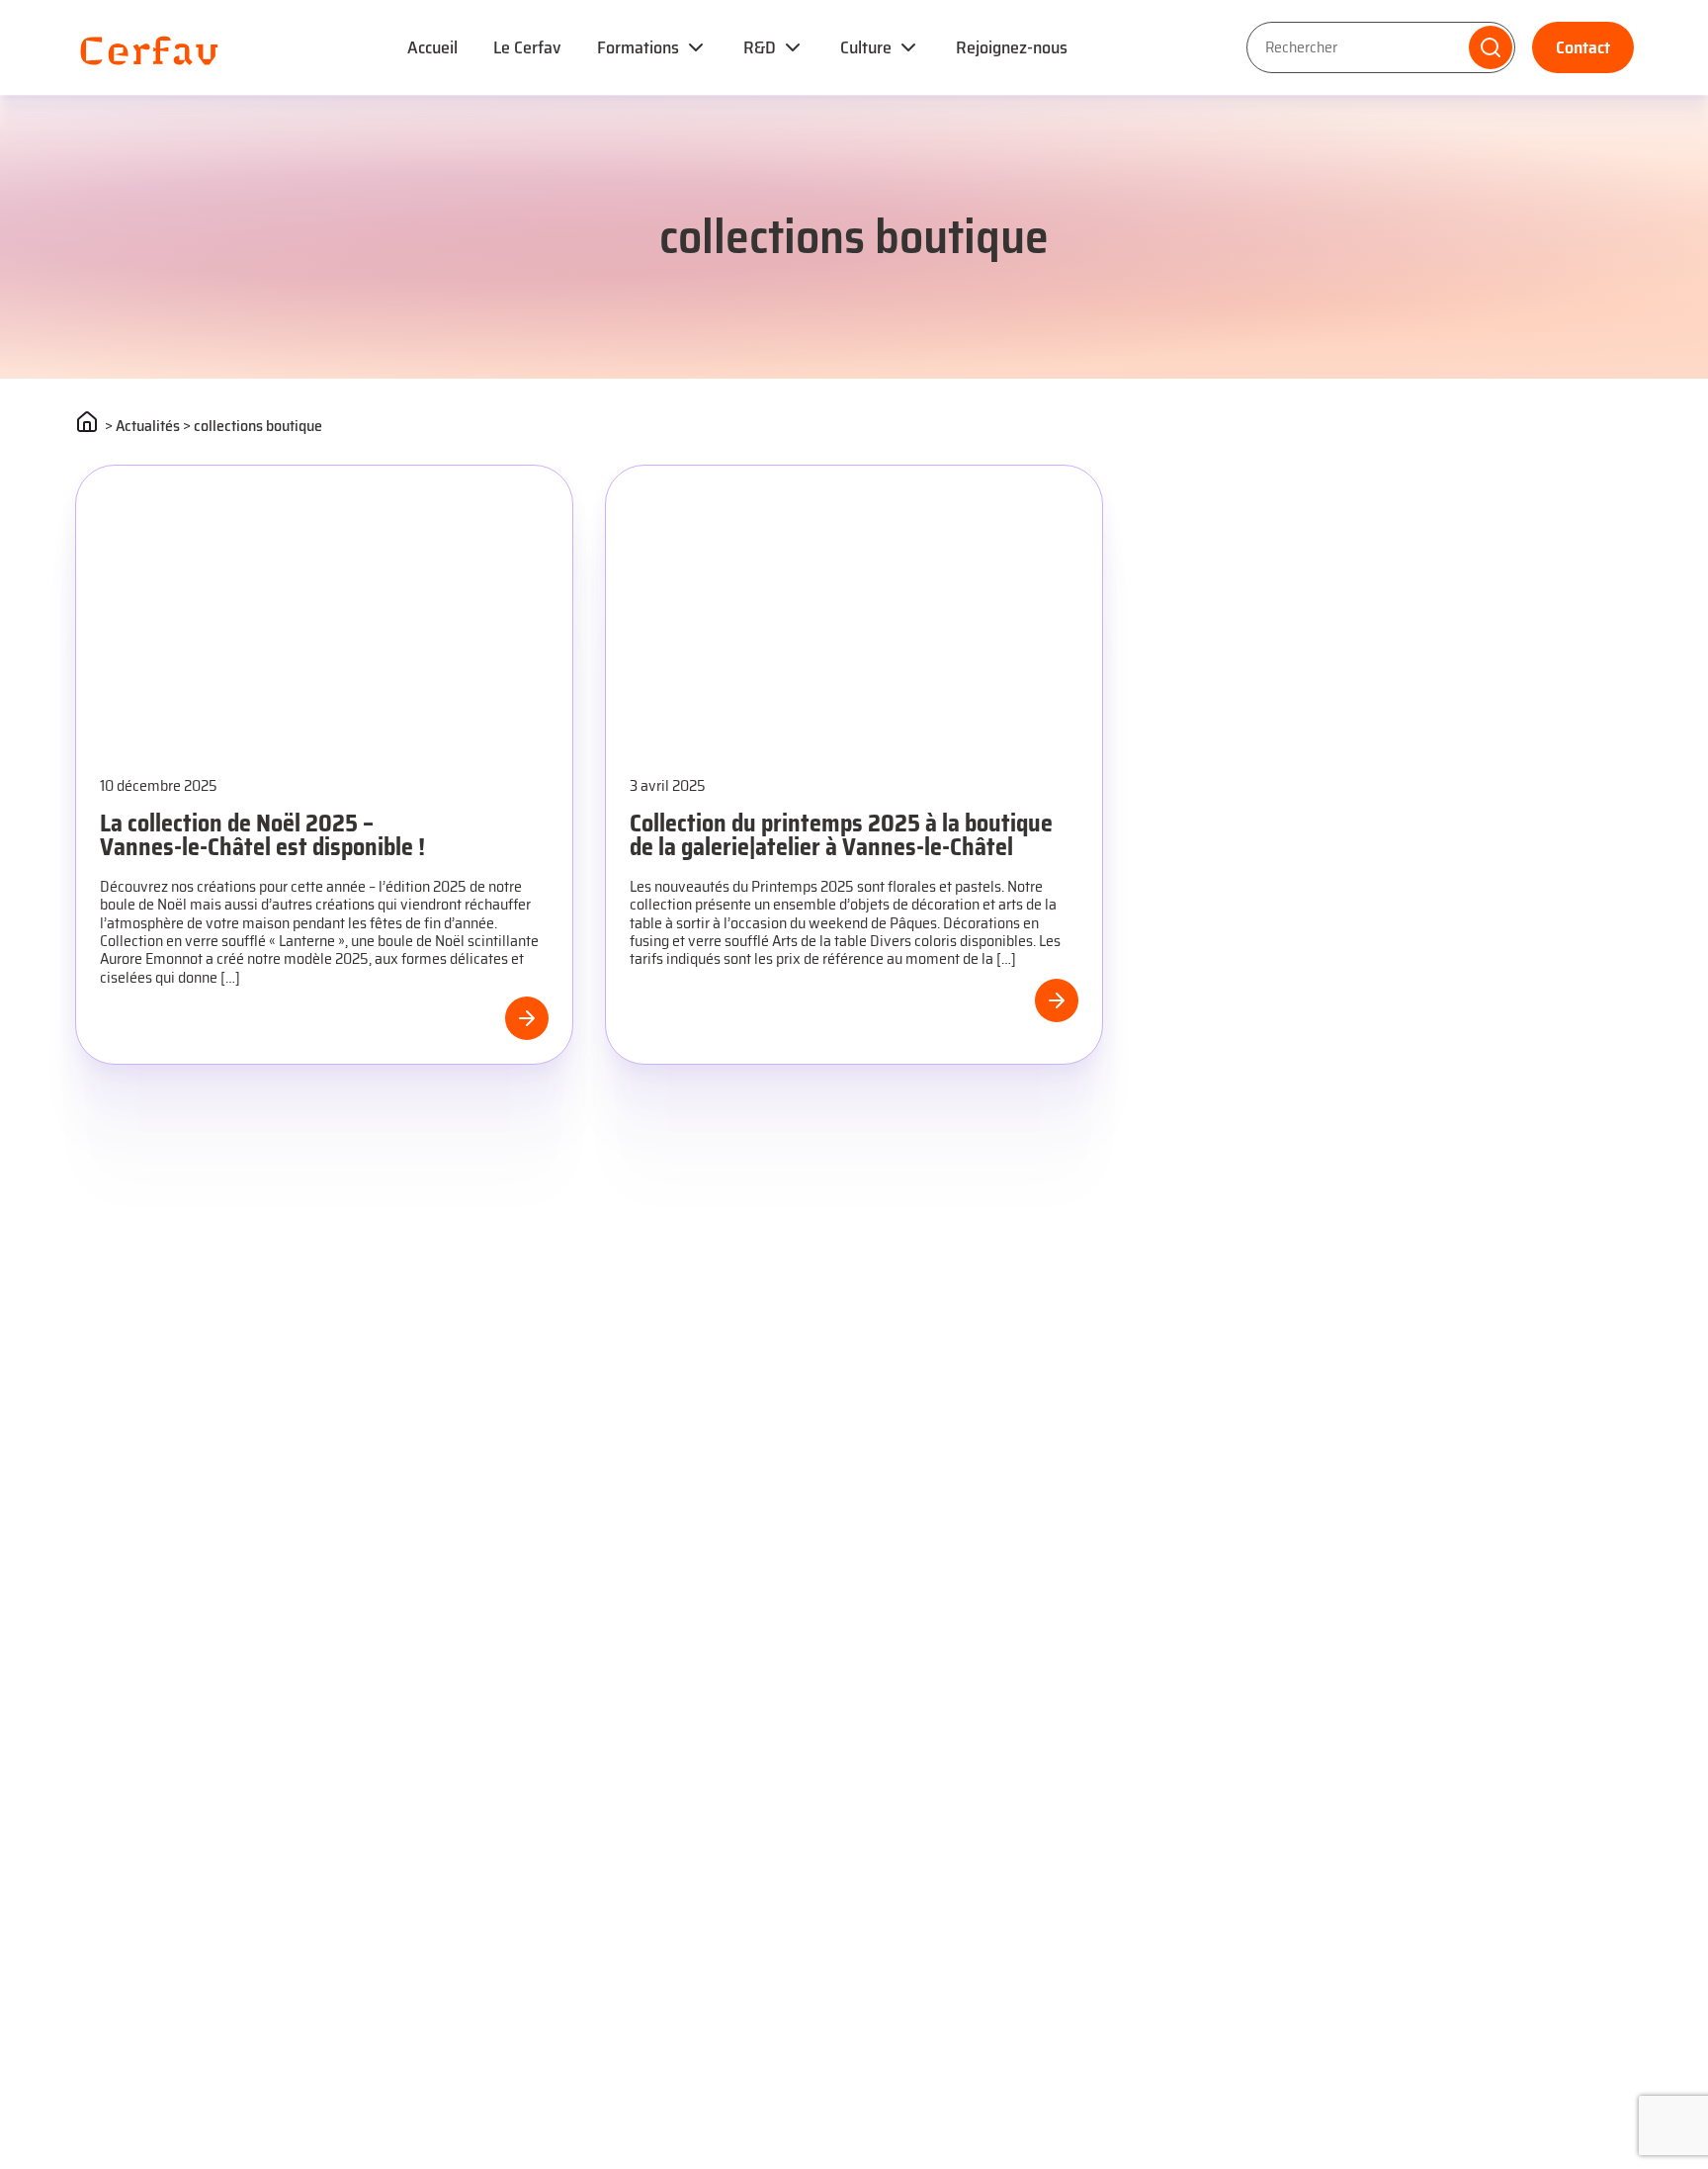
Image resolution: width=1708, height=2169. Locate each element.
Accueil (432, 47)
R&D (760, 47)
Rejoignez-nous (1012, 47)
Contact (1583, 47)
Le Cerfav (527, 47)
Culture (866, 47)
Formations (638, 47)
